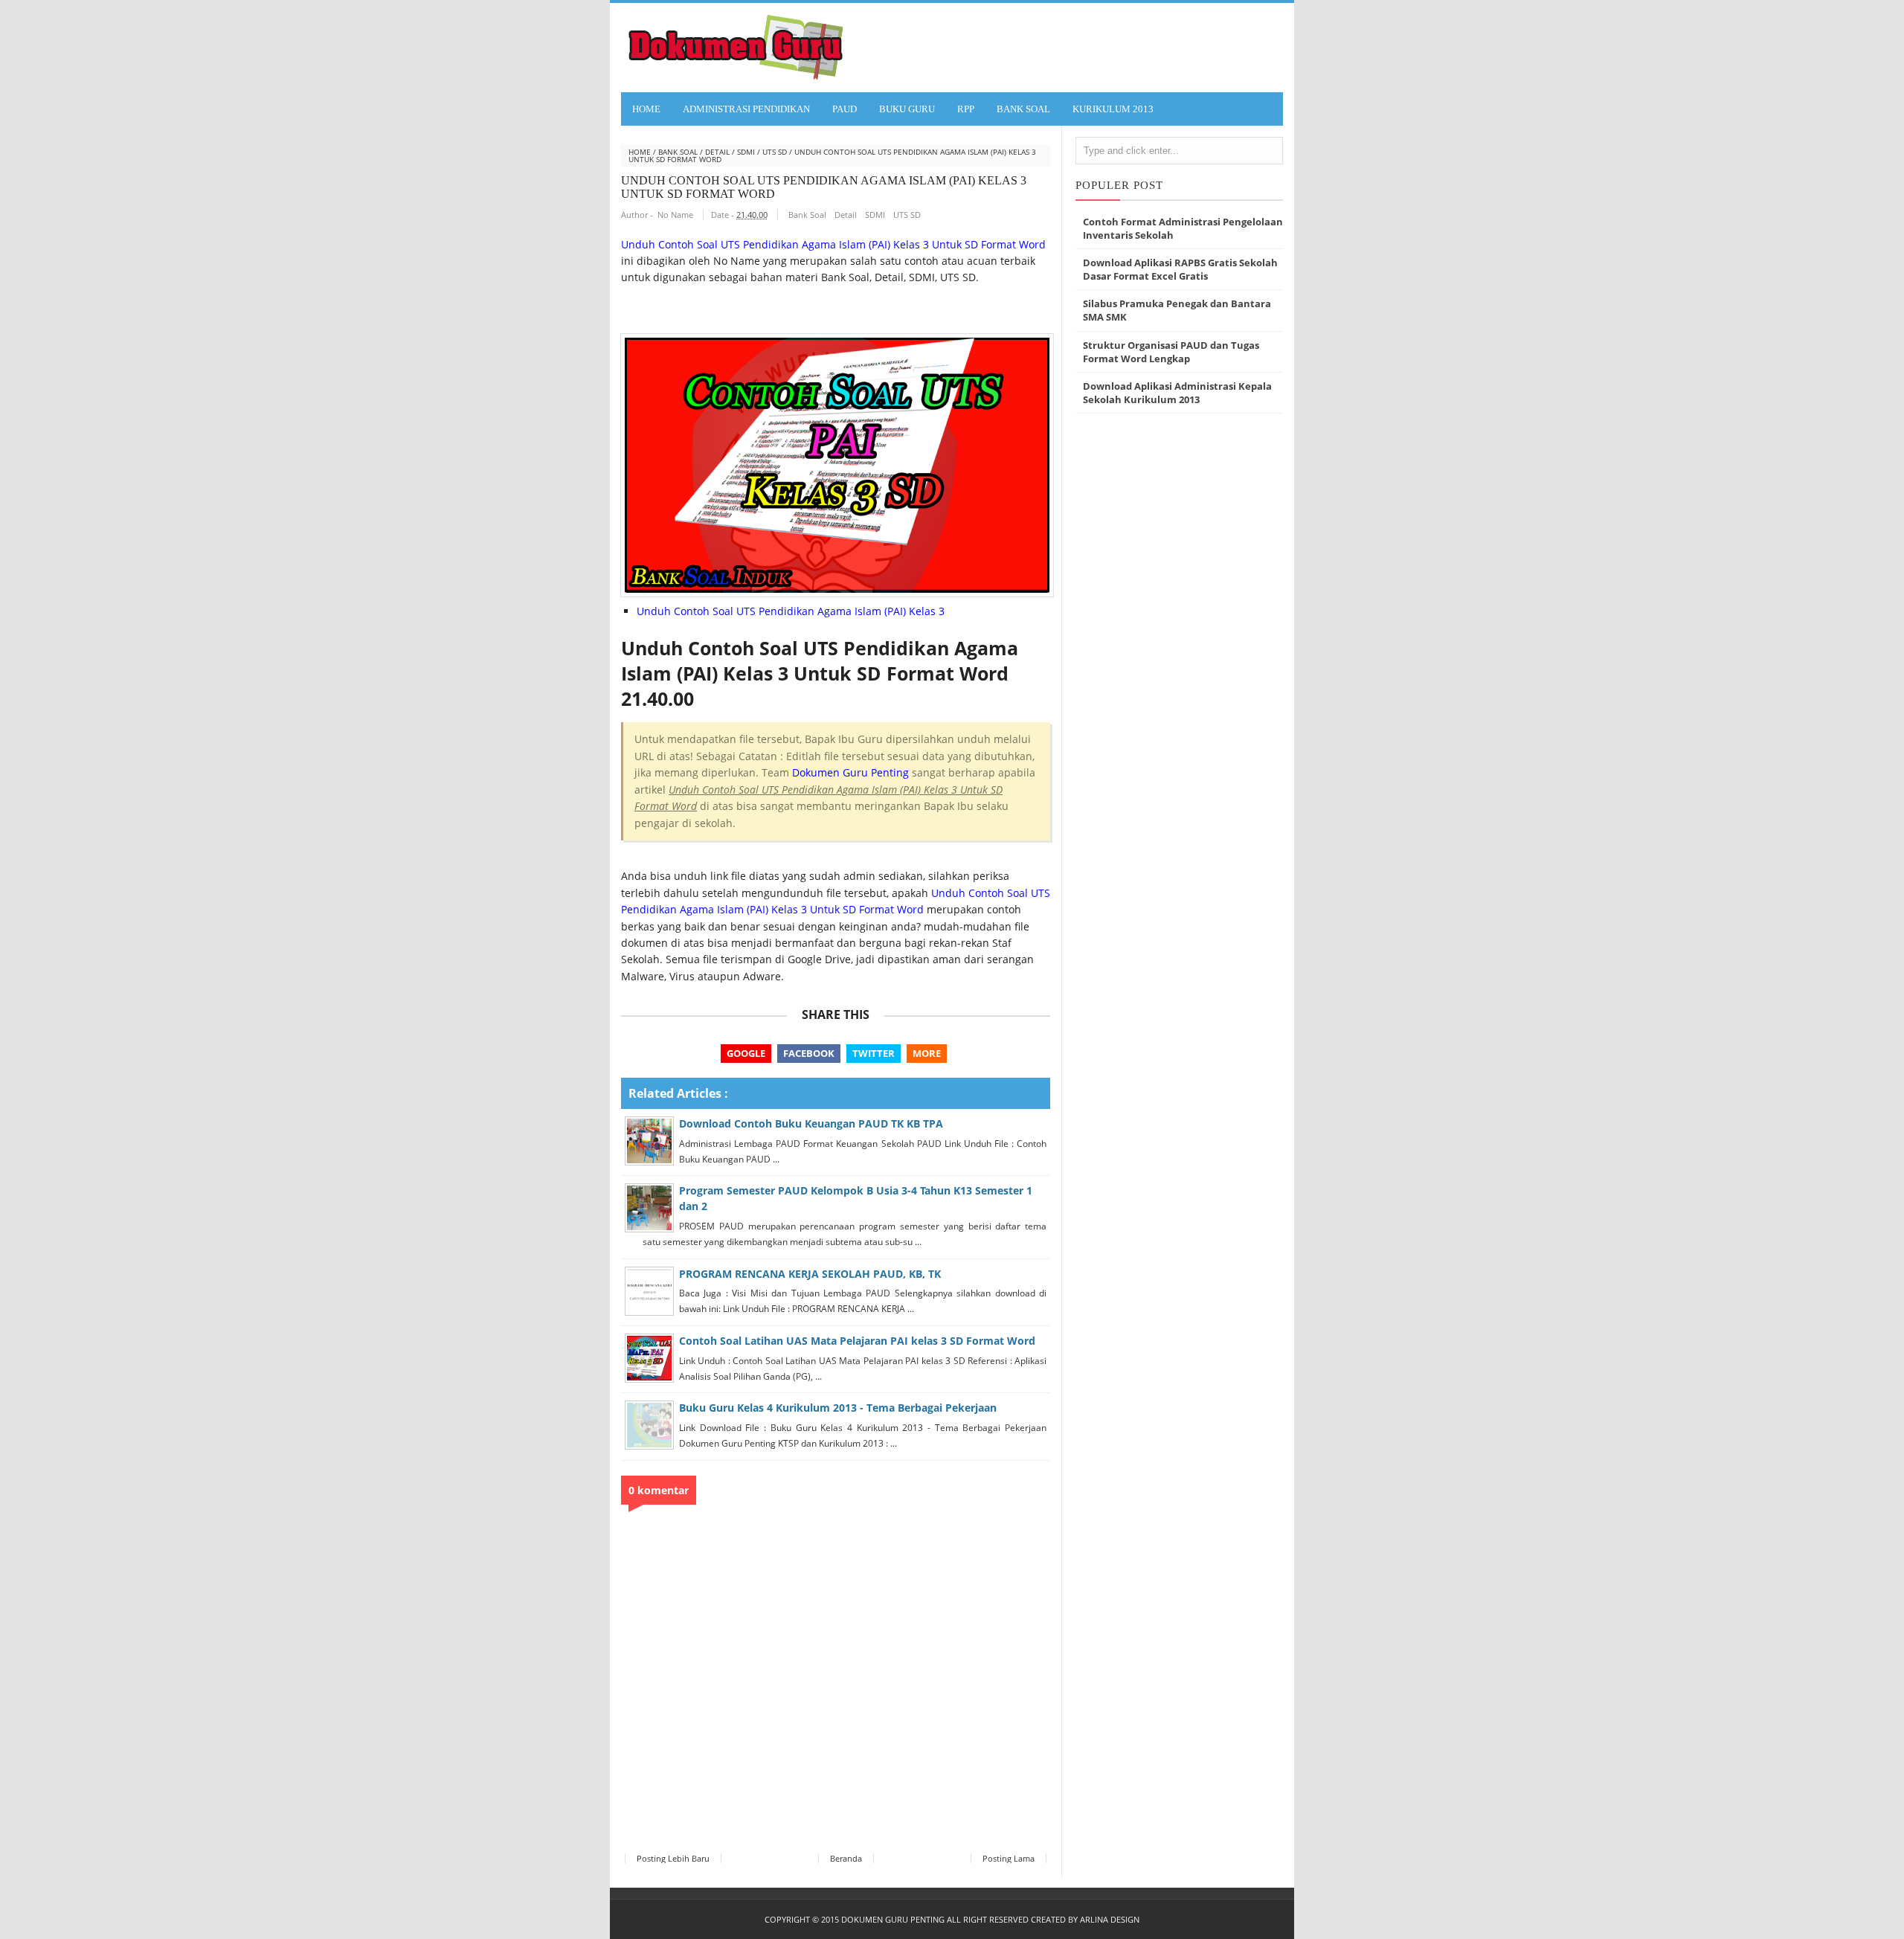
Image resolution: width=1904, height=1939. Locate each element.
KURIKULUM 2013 (1113, 109)
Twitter (874, 1053)
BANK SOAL (1023, 109)
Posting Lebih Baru (673, 1858)
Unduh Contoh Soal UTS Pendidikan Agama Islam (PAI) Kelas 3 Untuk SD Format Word (833, 244)
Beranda (846, 1858)
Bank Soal (678, 152)
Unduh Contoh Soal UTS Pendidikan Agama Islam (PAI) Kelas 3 (791, 611)
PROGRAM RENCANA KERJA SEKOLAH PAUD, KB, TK (810, 1274)
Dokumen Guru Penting (850, 772)
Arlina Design (1110, 1919)
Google (746, 1053)
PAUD (845, 109)
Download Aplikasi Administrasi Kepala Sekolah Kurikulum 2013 (1177, 393)
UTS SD (775, 152)
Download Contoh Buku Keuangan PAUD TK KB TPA (811, 1123)
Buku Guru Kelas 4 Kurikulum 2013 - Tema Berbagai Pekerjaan (838, 1408)
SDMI (746, 152)
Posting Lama (1009, 1858)
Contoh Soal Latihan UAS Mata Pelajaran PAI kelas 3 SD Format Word (857, 1341)
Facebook (809, 1053)
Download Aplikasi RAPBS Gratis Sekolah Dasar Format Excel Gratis (1180, 269)
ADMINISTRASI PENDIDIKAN (746, 109)
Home (646, 109)
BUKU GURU (907, 109)
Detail (717, 152)
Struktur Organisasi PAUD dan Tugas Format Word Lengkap (1171, 352)
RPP (966, 109)
